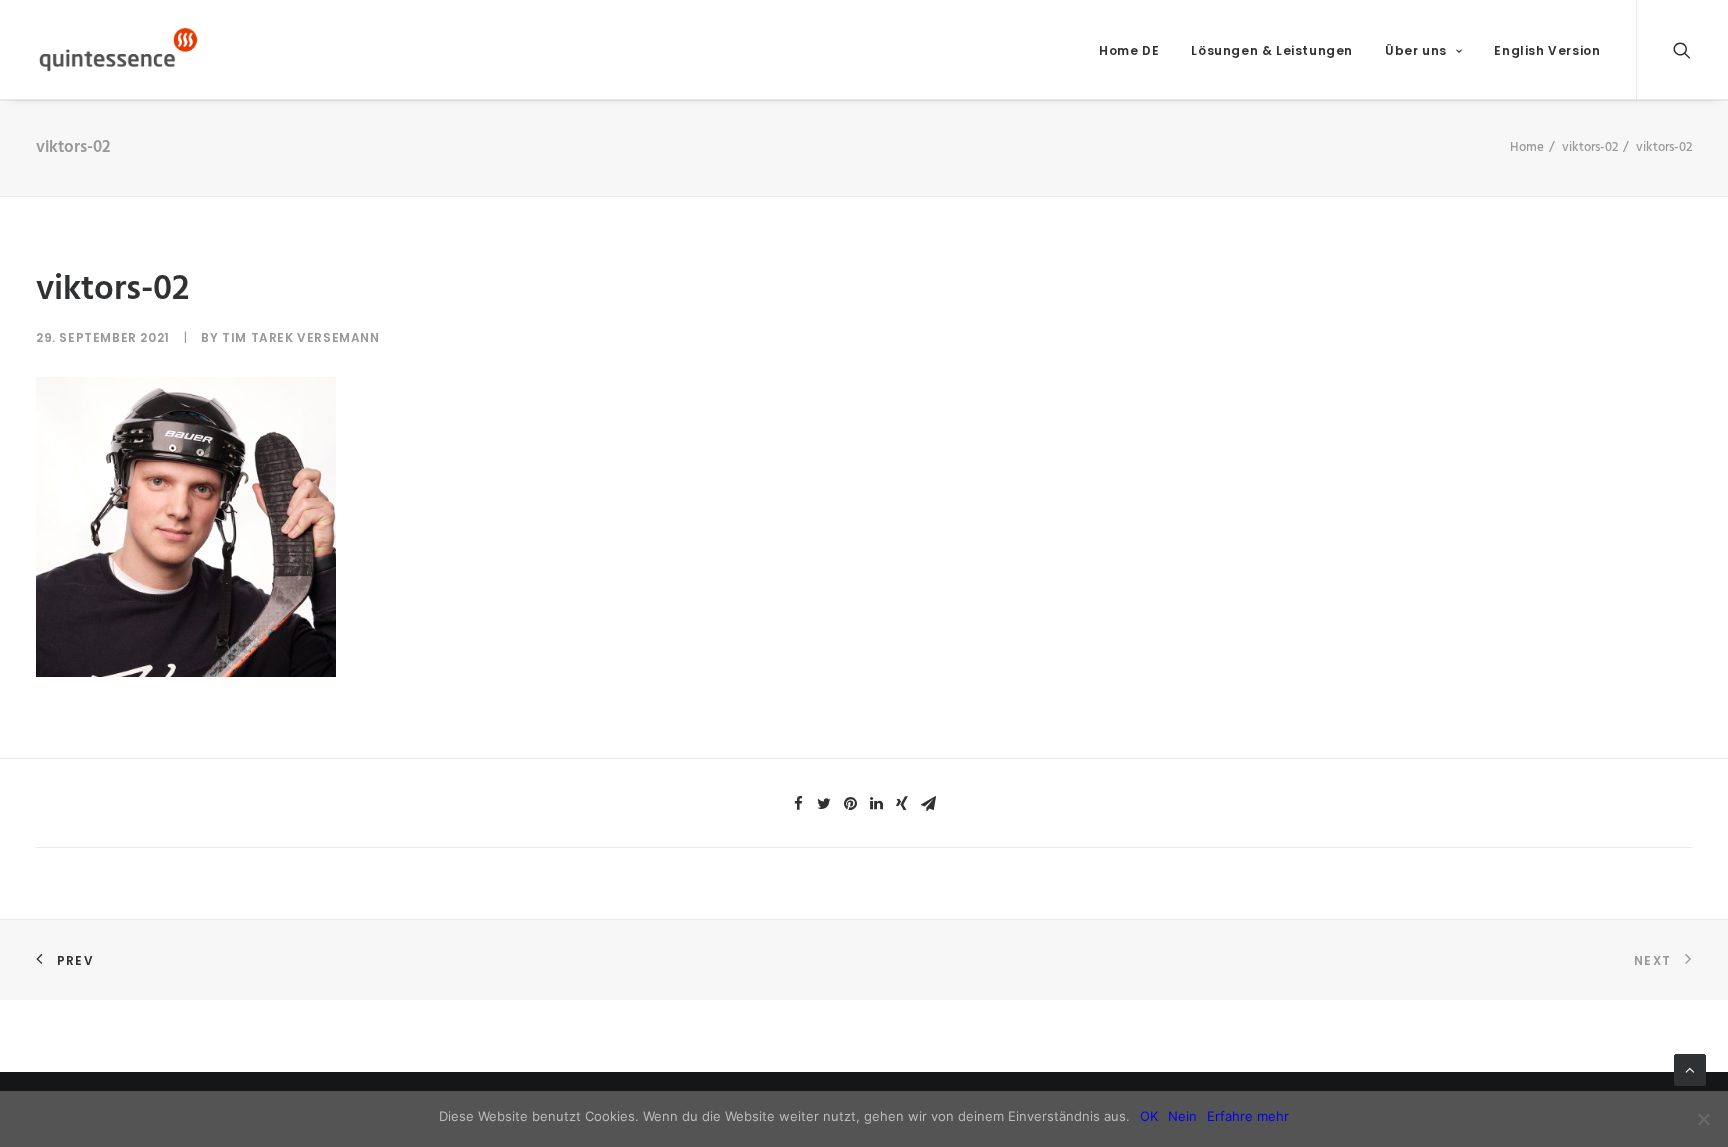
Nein (1182, 1116)
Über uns (1416, 50)
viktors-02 (1590, 147)
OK (1149, 1116)
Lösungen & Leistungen (1272, 50)
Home (1527, 147)
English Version (1547, 50)
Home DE (1129, 50)
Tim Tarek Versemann (300, 337)
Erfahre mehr (1248, 1116)
